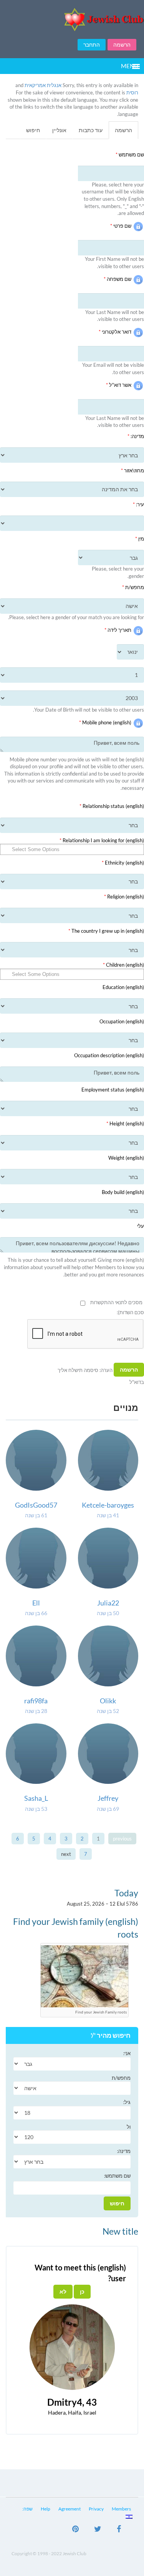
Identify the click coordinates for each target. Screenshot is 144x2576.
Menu (130, 66)
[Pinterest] (75, 2530)
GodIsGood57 (36, 1505)
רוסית (132, 92)
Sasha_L (36, 1798)
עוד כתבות (91, 130)
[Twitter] (98, 2530)
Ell (36, 1603)
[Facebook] (119, 2530)
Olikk (108, 1701)
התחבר (92, 45)
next (66, 1854)
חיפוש (33, 130)
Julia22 (108, 1603)
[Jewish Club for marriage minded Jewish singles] (72, 19)
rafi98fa (36, 1701)
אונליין (59, 130)
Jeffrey (108, 1798)
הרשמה (122, 45)
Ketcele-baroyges (108, 1505)
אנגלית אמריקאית (43, 85)
